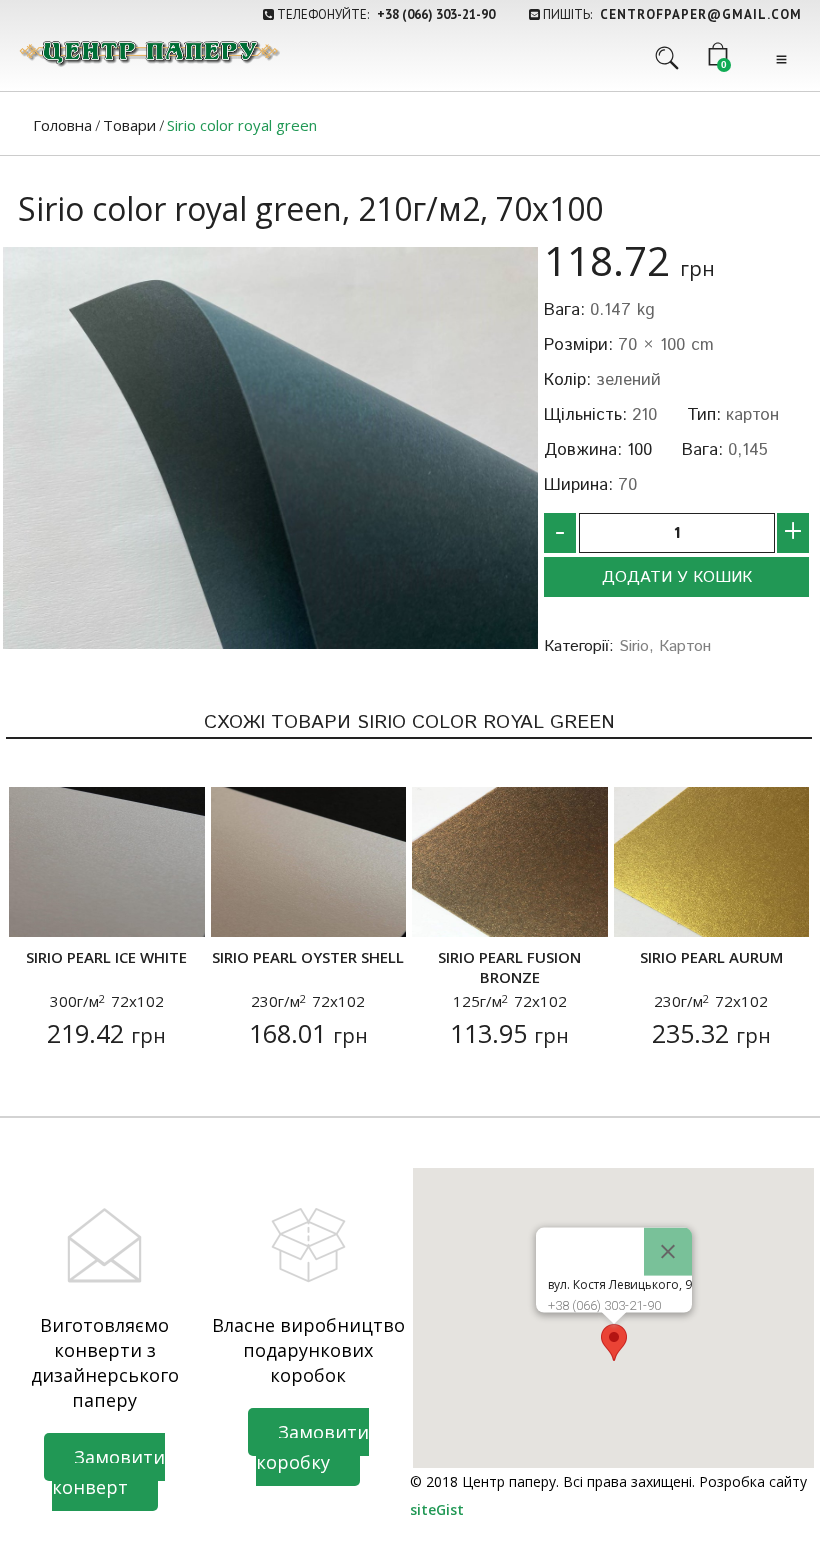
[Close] (668, 1252)
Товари (129, 125)
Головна (62, 125)
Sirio (634, 646)
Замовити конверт (108, 1472)
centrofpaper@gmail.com (701, 14)
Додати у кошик (677, 577)
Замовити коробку (312, 1447)
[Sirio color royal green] (270, 447)
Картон (685, 646)
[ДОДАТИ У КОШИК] (36, 909)
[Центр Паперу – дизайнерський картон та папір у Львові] (148, 52)
